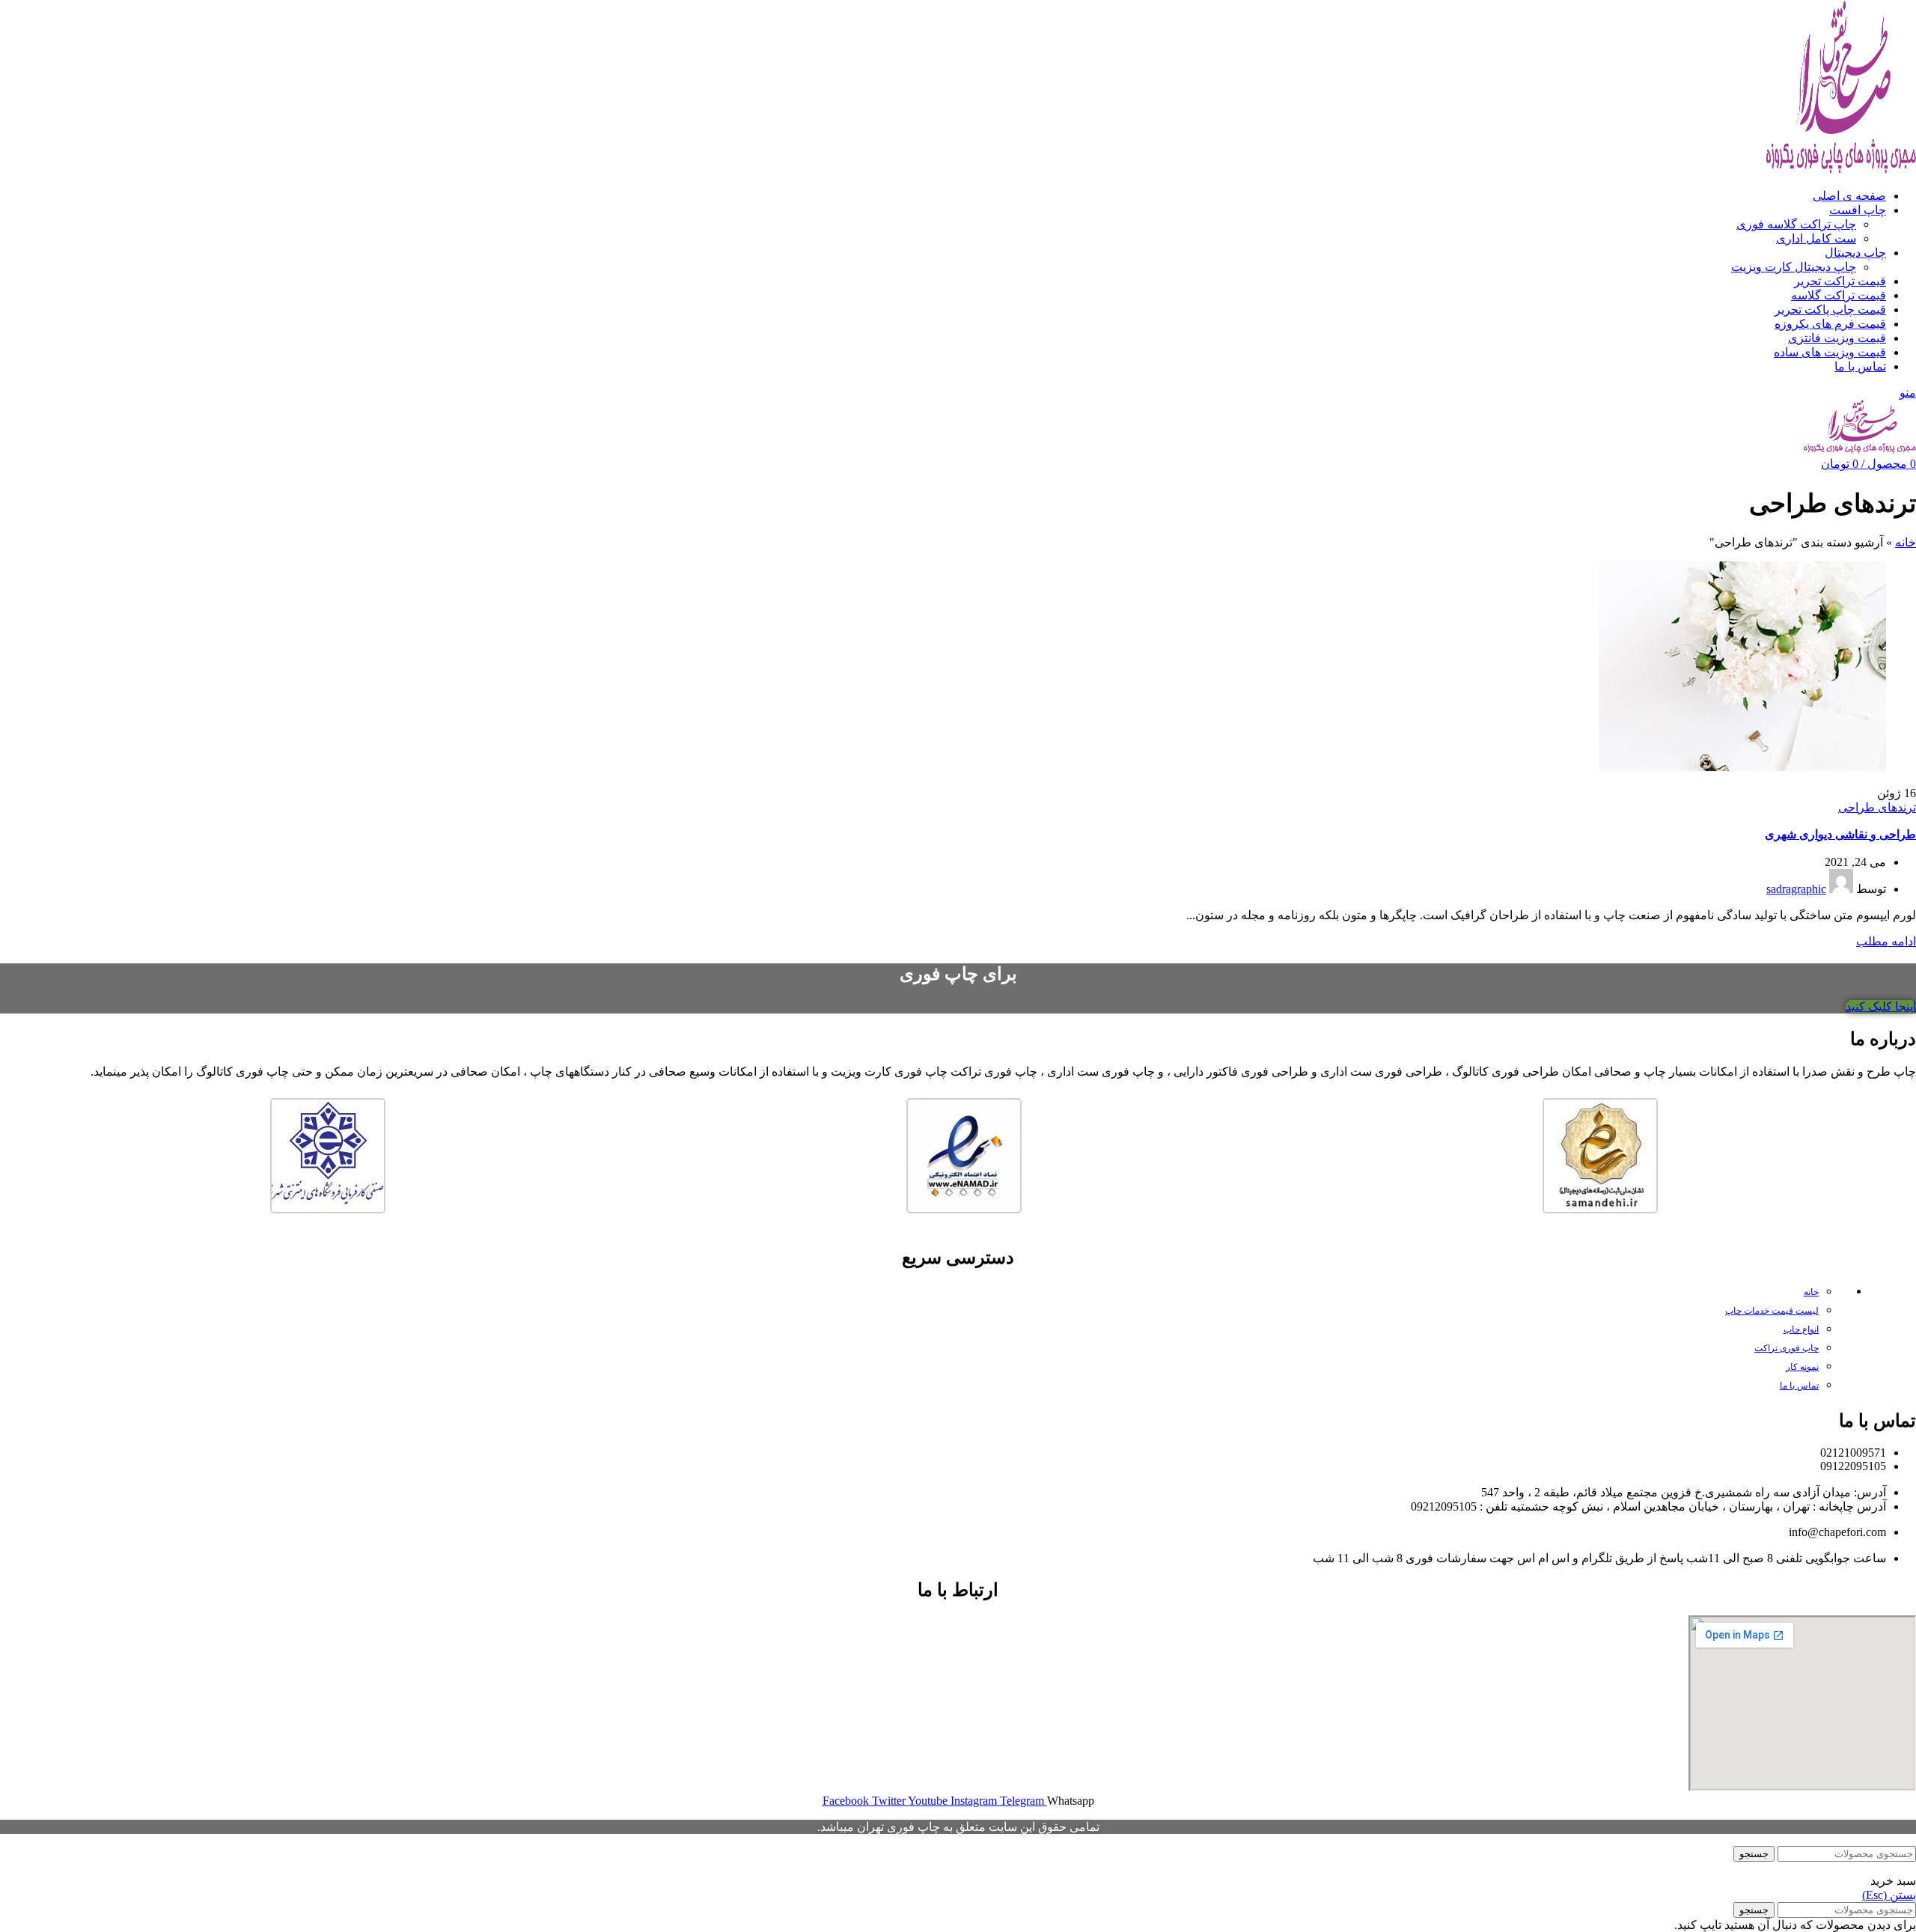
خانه (1906, 542)
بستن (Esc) (1889, 1895)
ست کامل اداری (1816, 238)
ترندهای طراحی (1877, 807)
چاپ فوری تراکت (1787, 1348)
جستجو (1754, 1854)
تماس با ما (1799, 1386)
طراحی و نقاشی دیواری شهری (1840, 834)
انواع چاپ (1801, 1329)
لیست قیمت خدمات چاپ (1772, 1311)
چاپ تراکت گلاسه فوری (1796, 224)
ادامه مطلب (1886, 941)
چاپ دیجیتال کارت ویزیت (1794, 267)
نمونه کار (1802, 1367)
